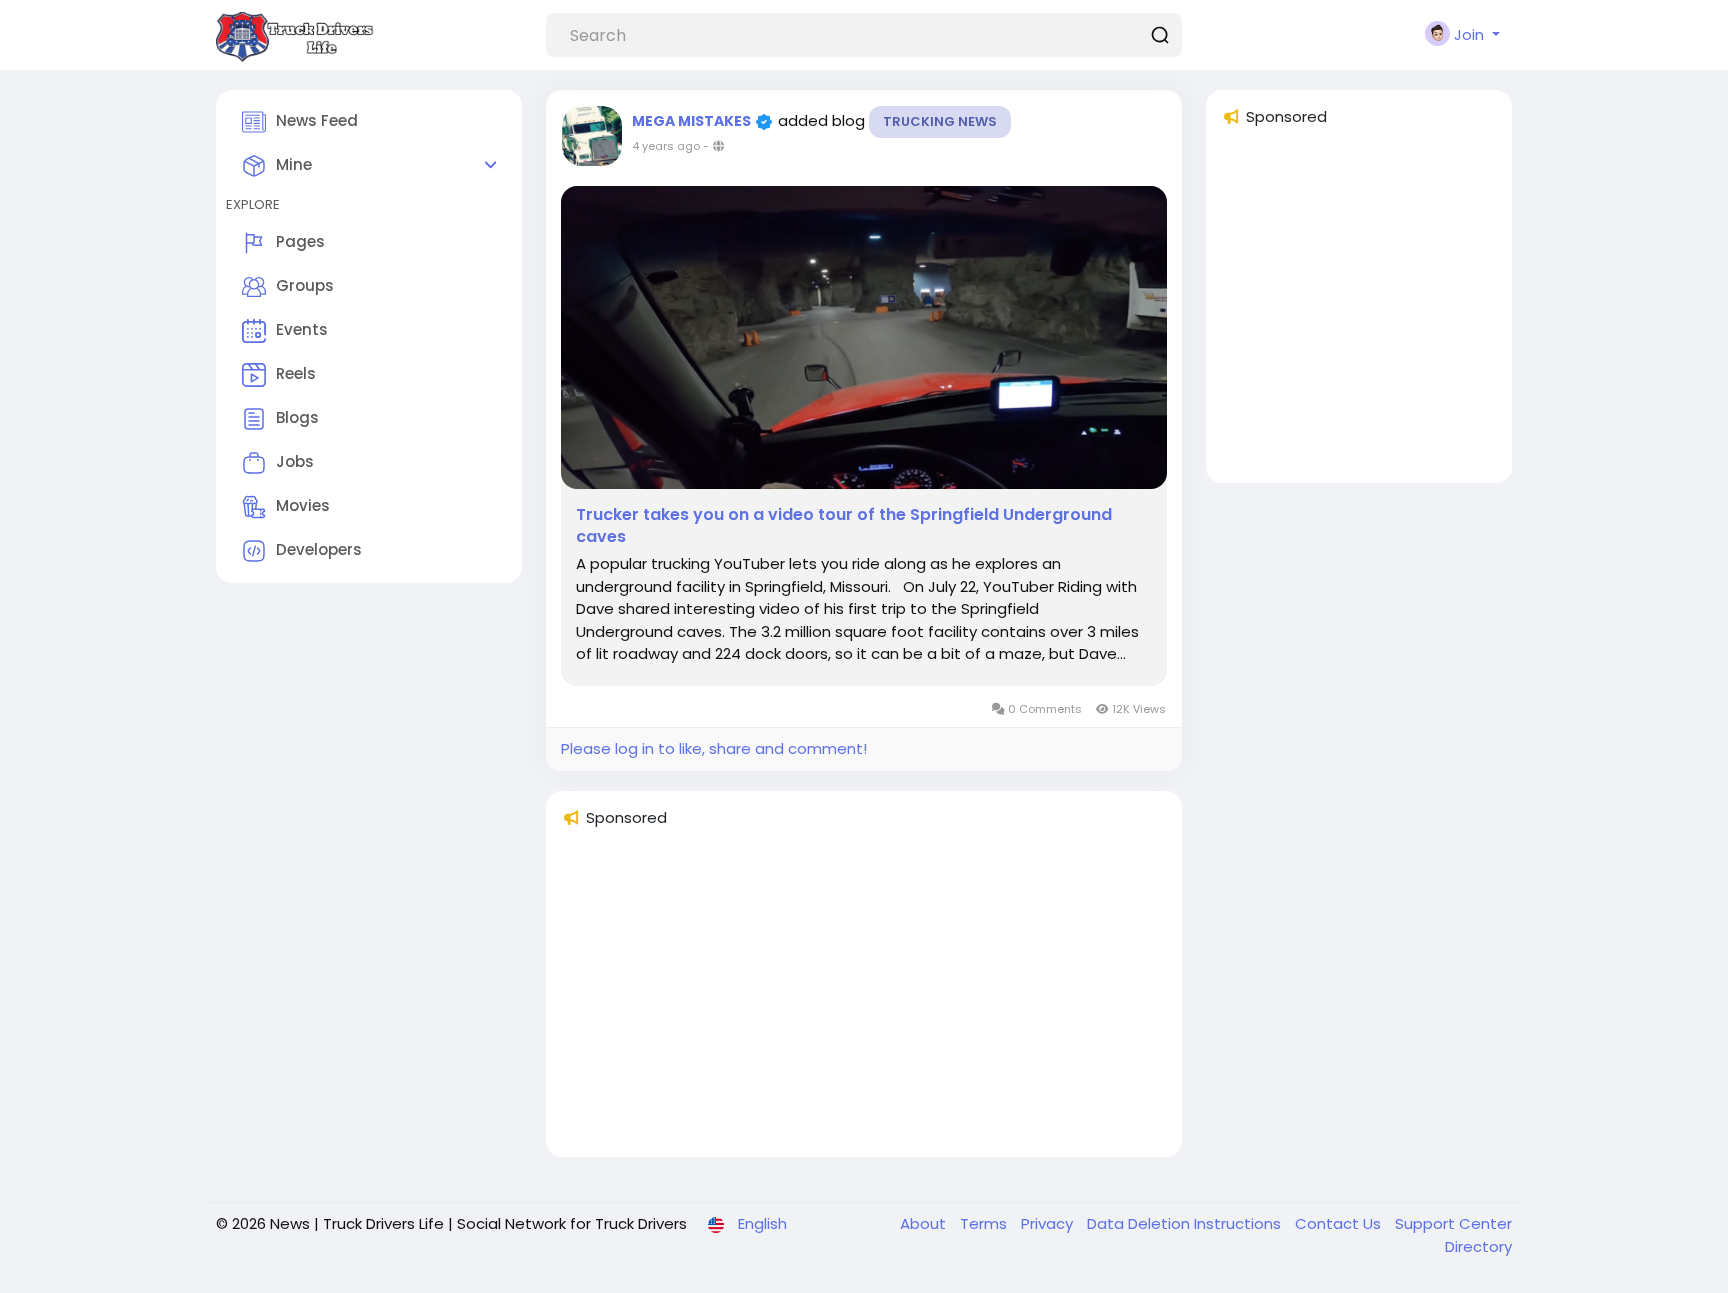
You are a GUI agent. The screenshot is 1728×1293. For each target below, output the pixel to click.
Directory (1478, 1246)
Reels (296, 373)
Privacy (1049, 1223)
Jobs (295, 461)
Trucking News (940, 121)
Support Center (1453, 1223)
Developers (319, 549)
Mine (294, 164)
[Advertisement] (864, 1001)
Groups (305, 285)
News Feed (317, 120)
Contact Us (1340, 1223)
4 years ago (666, 146)
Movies (303, 505)
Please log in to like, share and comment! (714, 748)
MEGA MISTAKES (693, 121)
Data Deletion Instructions (1186, 1223)
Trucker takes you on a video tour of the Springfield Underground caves (844, 526)
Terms (985, 1223)
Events (302, 329)
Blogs (297, 417)
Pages (300, 241)
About (925, 1223)
